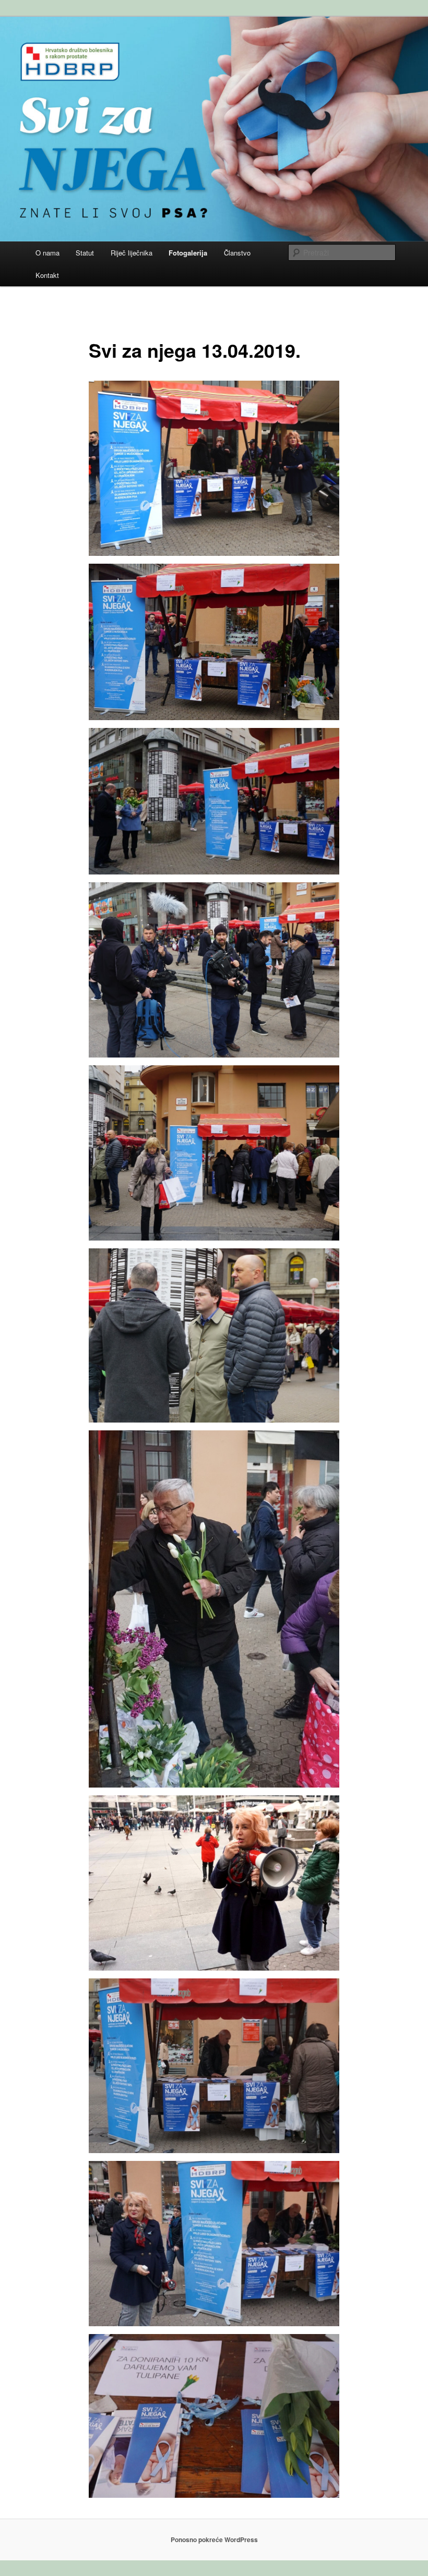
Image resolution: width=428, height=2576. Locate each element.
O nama (47, 253)
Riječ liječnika (132, 253)
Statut (85, 253)
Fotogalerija (188, 253)
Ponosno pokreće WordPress (214, 2539)
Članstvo (237, 253)
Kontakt (47, 275)
